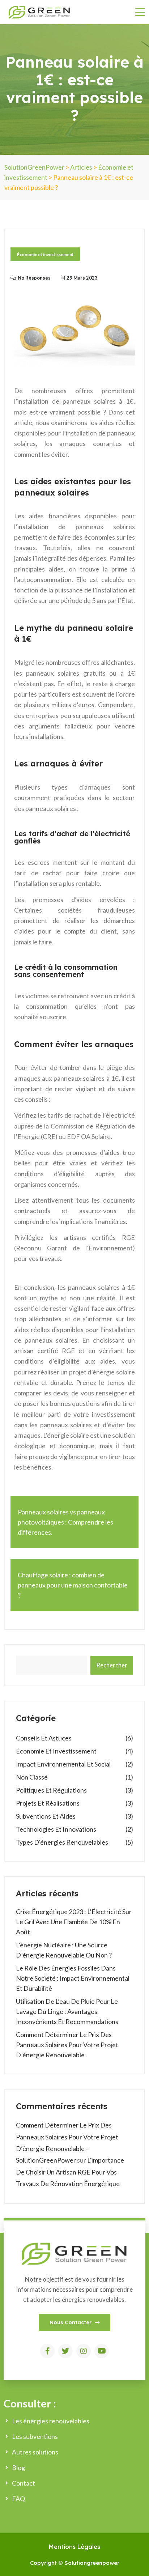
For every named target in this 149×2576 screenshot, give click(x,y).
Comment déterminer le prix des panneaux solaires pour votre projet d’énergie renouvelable (67, 2045)
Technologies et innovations (56, 1829)
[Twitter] (65, 2351)
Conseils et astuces (44, 1738)
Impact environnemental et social (63, 1764)
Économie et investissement (45, 254)
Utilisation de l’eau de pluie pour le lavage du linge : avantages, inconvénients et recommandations (67, 2011)
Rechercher (112, 1665)
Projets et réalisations (48, 1803)
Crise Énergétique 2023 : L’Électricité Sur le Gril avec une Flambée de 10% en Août (74, 1922)
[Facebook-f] (47, 2351)
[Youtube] (102, 2351)
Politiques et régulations (51, 1790)
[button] (74, 2322)
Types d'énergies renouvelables (62, 1842)
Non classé (32, 1777)
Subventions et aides (46, 1816)
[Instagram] (84, 2351)
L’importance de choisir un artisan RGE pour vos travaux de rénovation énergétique (70, 2172)
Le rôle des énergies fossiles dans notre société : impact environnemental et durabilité (73, 1978)
